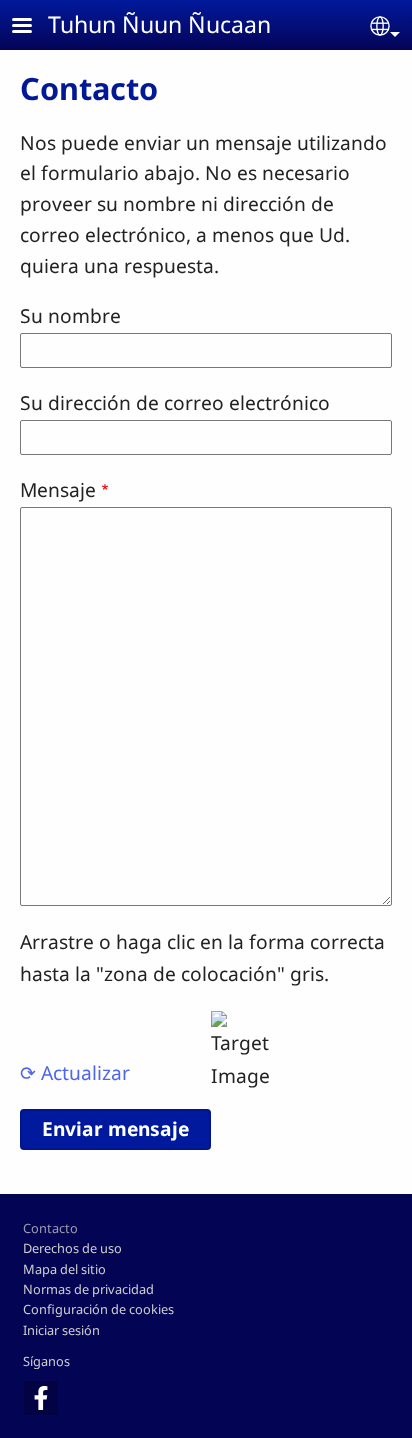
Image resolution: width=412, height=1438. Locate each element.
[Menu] (34, 27)
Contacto (50, 1228)
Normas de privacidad (88, 1289)
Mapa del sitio (64, 1269)
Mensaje (58, 489)
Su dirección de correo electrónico (175, 402)
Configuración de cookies (98, 1309)
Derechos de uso (72, 1248)
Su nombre (70, 315)
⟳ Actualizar (75, 1072)
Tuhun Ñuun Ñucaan (159, 24)
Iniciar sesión (61, 1330)
